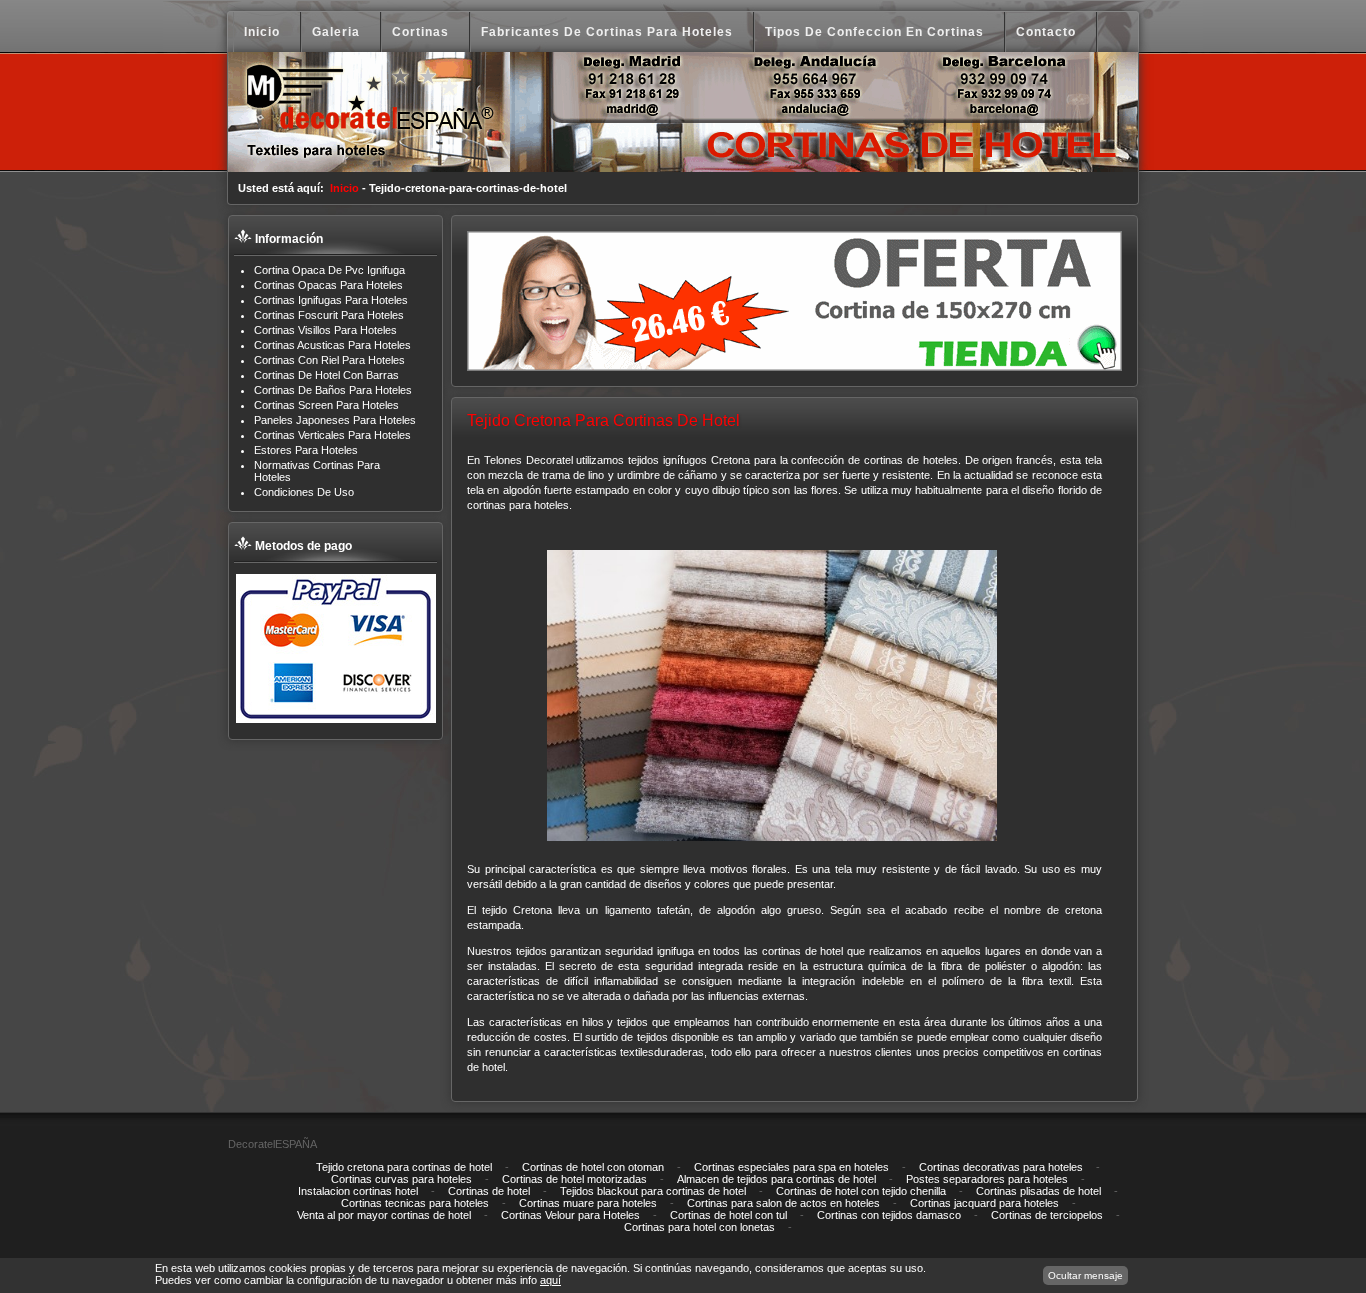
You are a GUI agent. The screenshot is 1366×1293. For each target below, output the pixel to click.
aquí (550, 1280)
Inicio (344, 188)
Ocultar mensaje (1085, 1275)
